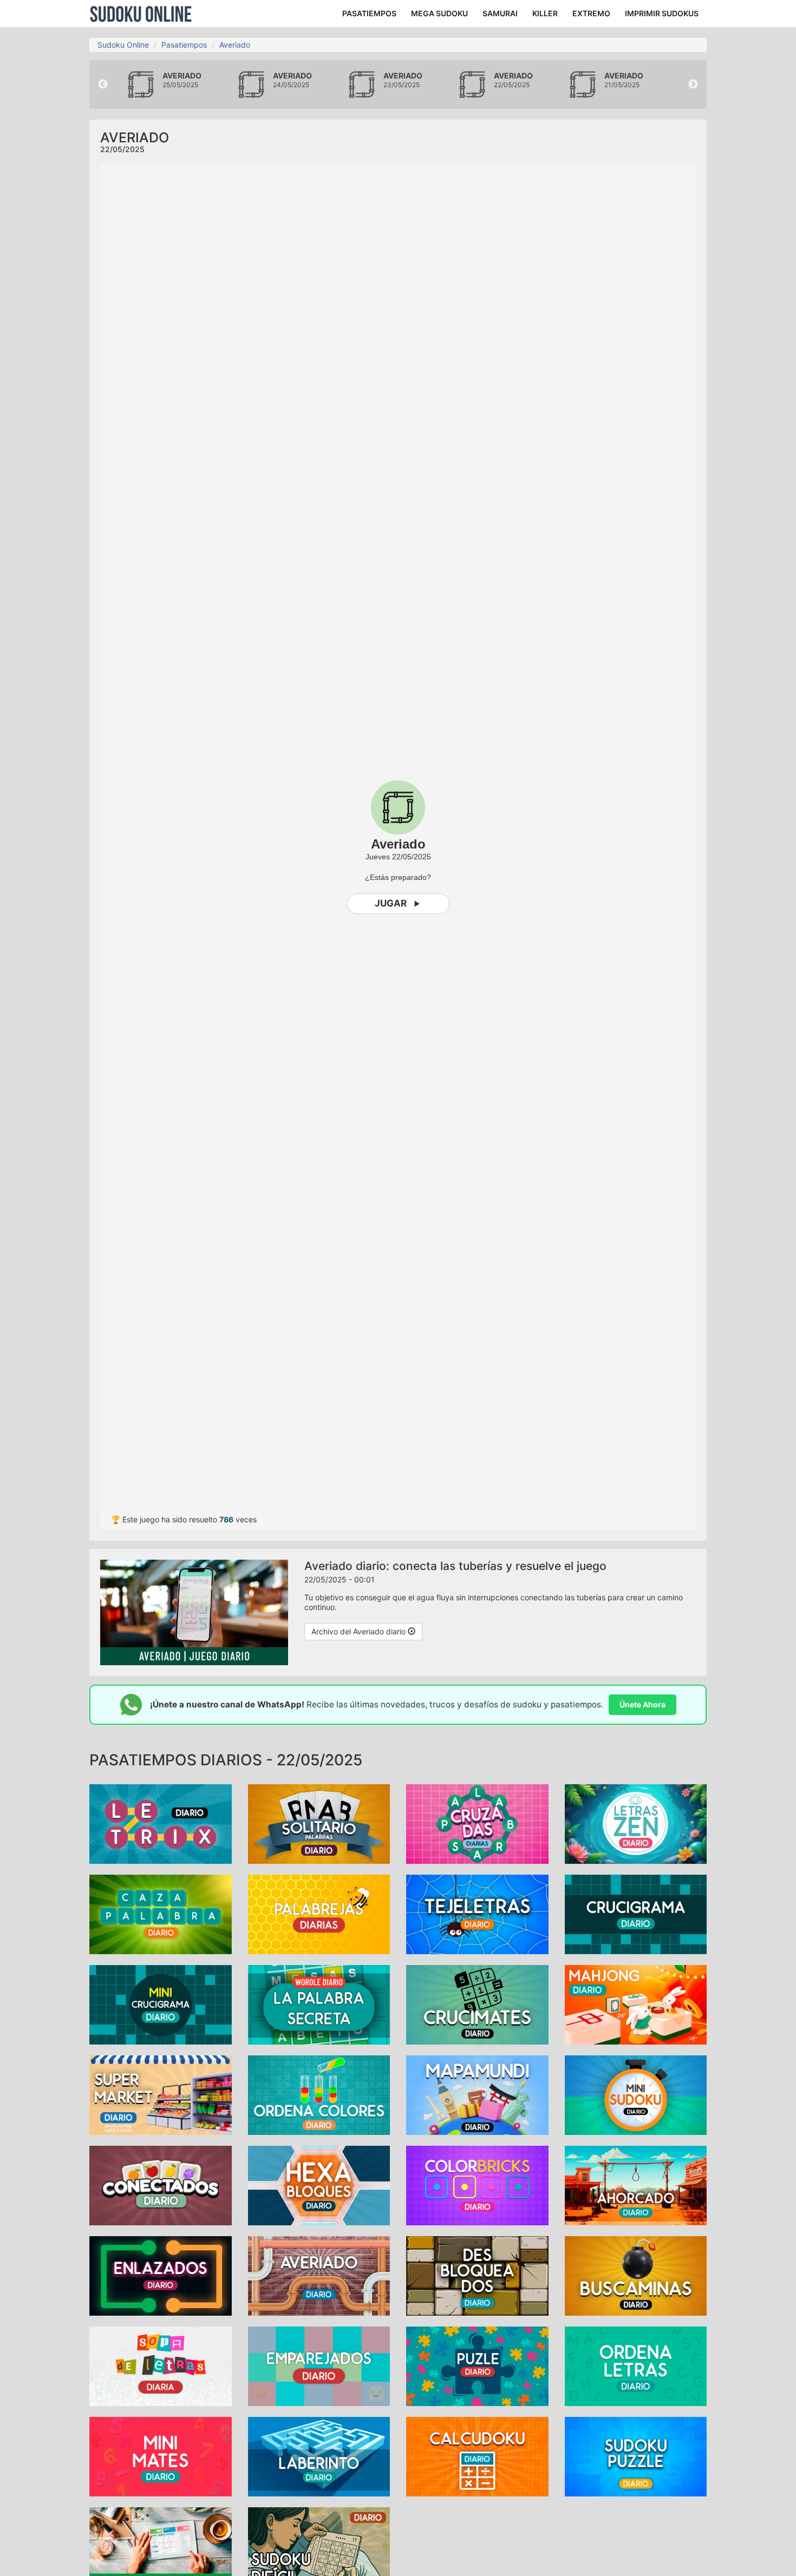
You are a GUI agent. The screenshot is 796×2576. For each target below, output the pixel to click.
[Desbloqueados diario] (477, 2275)
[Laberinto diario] (319, 2456)
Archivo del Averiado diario (360, 1631)
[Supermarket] (161, 2095)
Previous (103, 84)
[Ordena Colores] (319, 2095)
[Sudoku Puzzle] (636, 2456)
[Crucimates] (477, 2004)
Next (693, 84)
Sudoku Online (141, 14)
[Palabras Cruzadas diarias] (477, 1823)
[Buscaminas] (636, 2275)
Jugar (391, 903)
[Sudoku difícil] (319, 2547)
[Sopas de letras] (161, 2366)
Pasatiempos (184, 45)
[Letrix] (161, 1823)
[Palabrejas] (319, 1914)
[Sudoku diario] (161, 2547)
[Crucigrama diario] (636, 1914)
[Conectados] (161, 2185)
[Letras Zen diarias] (636, 1823)
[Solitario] (319, 1823)
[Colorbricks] (477, 2185)
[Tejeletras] (477, 1914)
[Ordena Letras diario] (636, 2366)
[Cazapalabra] (161, 1914)
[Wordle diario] (319, 2004)
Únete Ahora (642, 1704)
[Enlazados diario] (161, 2275)
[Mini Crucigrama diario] (161, 2004)
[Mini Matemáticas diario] (161, 2456)
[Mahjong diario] (636, 2004)
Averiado (235, 45)
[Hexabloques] (319, 2185)
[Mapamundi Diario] (477, 2095)
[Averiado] (319, 2275)
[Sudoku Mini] (636, 2095)
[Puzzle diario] (477, 2366)
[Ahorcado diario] (636, 2185)
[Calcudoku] (477, 2456)
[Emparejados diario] (319, 2366)
